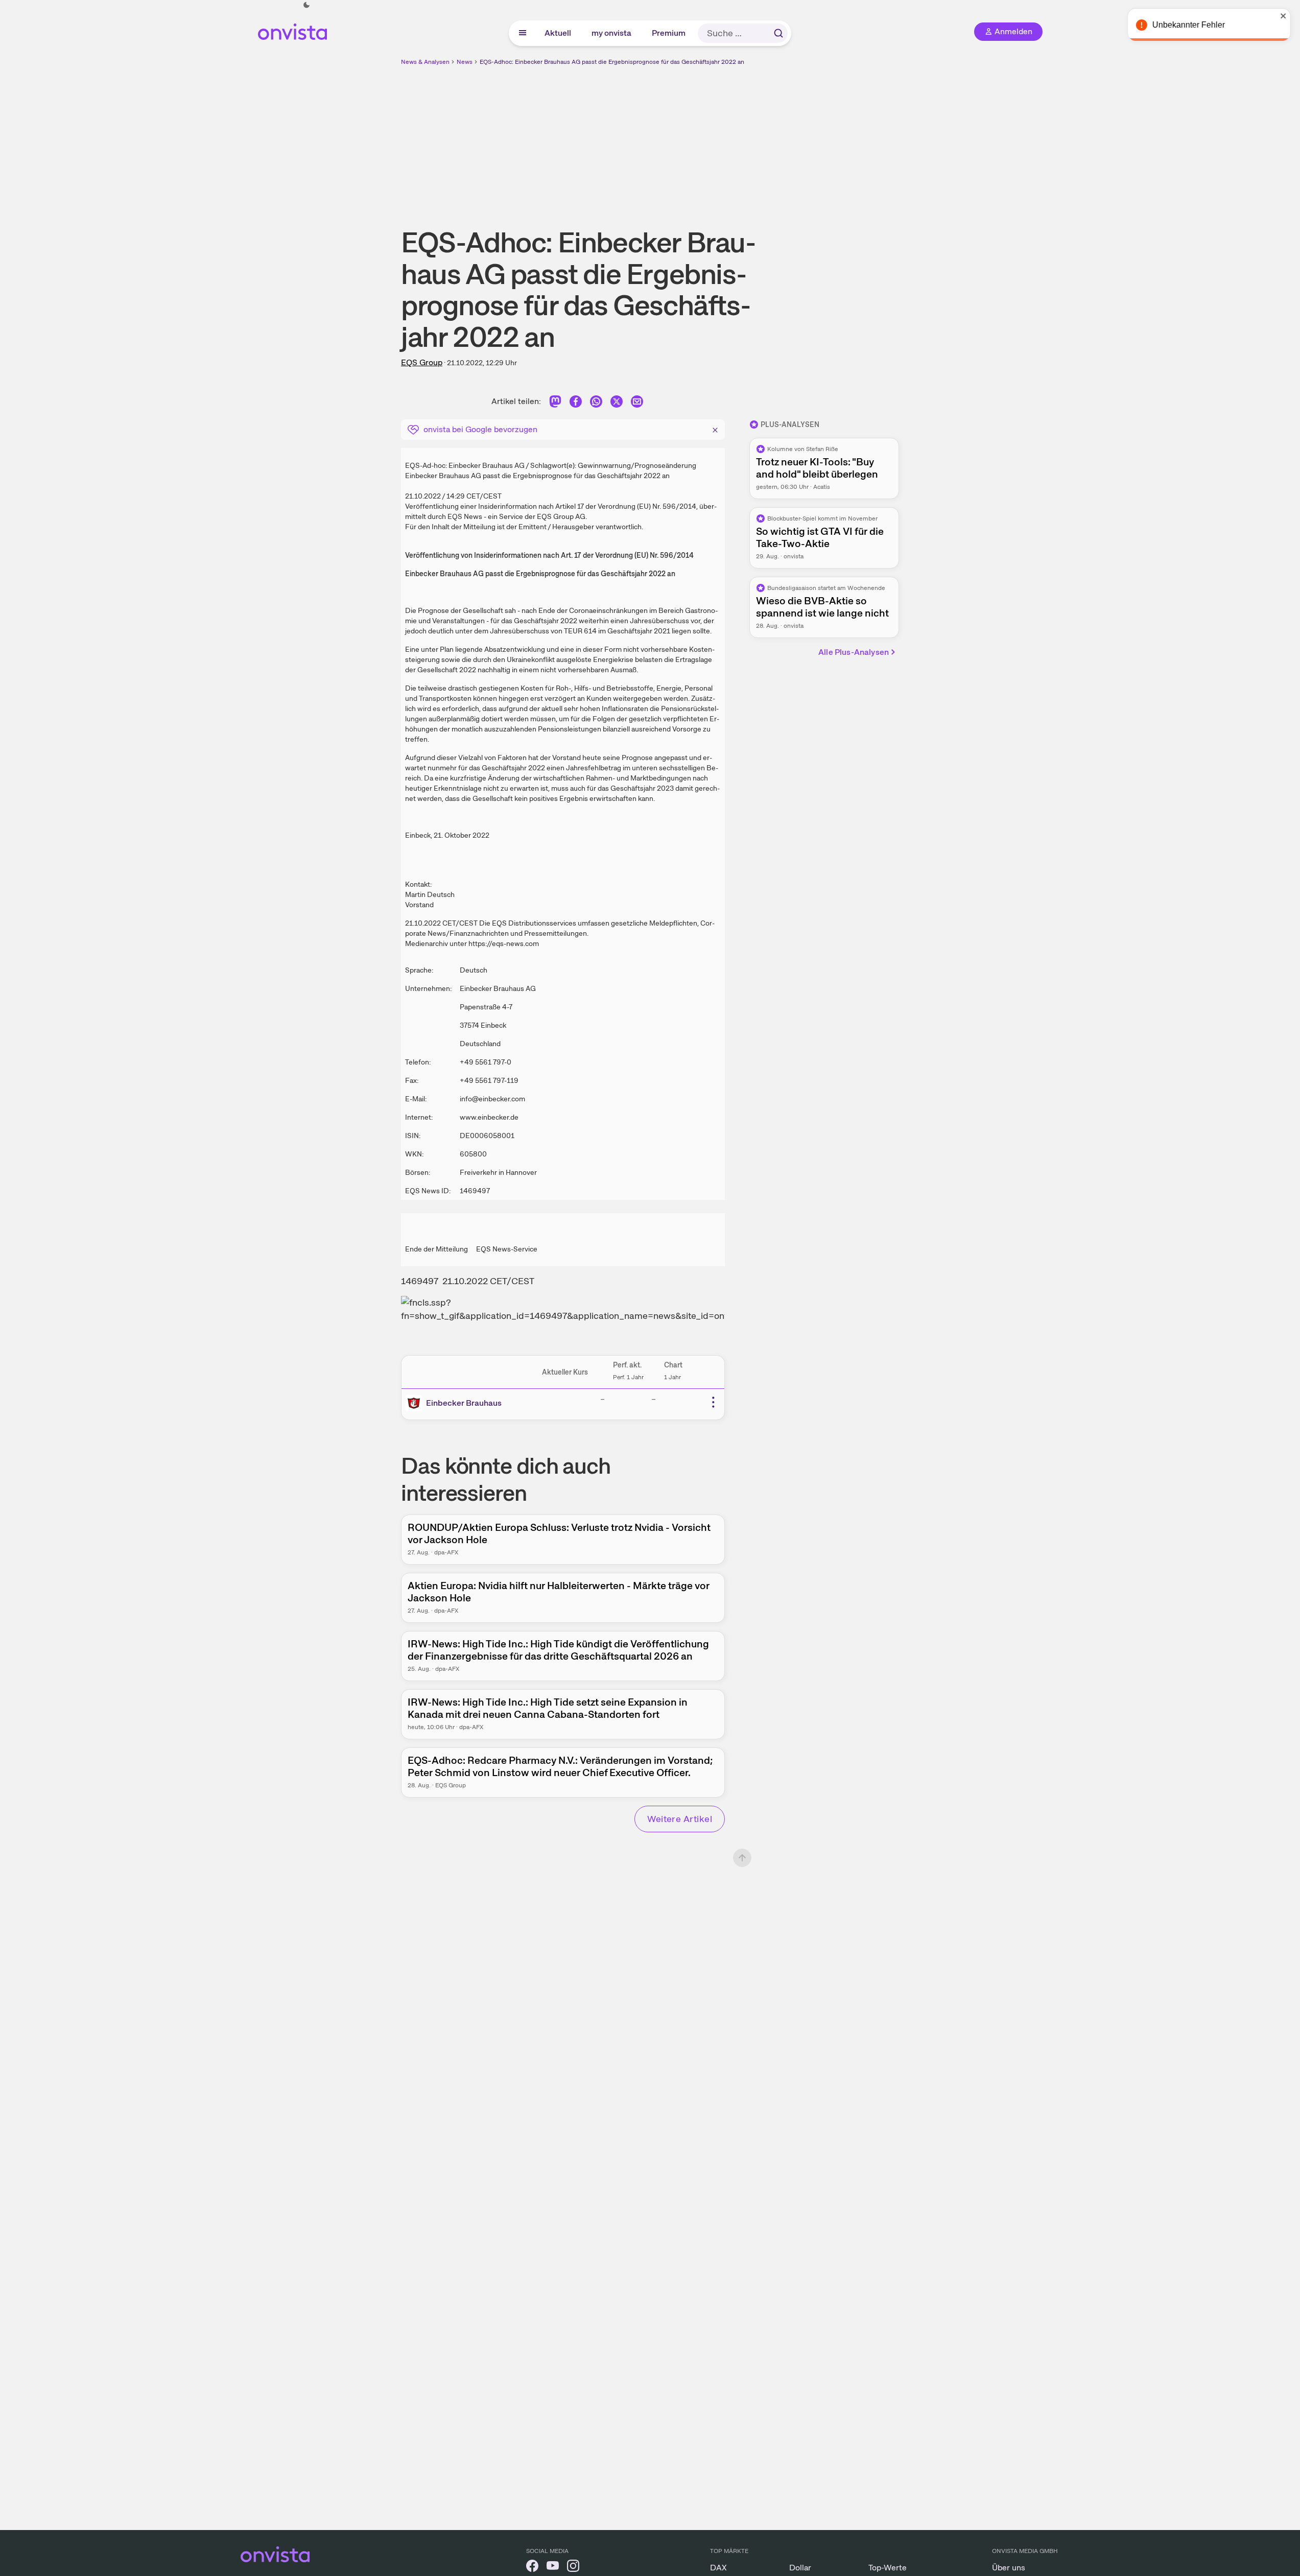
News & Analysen (425, 62)
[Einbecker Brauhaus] (416, 1403)
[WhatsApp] (596, 403)
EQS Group (422, 362)
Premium (669, 33)
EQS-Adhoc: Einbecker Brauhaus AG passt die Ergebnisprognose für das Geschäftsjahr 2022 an (612, 62)
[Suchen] (778, 33)
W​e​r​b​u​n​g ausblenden (739, 138)
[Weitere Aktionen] (713, 1402)
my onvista (612, 33)
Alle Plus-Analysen (854, 652)
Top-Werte (888, 2568)
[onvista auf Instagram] (573, 2568)
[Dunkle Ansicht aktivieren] (306, 5)
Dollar (800, 2568)
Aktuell (558, 33)
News (465, 62)
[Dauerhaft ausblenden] (715, 429)
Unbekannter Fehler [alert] (1190, 25)
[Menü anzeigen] (523, 33)
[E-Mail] (637, 403)
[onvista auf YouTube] (553, 2568)
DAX (718, 2568)
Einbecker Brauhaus (464, 1403)
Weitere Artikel (680, 1819)
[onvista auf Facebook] (532, 2568)
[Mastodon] (555, 403)
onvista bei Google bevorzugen (480, 429)
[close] (1285, 16)
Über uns (1009, 2568)
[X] (617, 403)
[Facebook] (576, 403)
